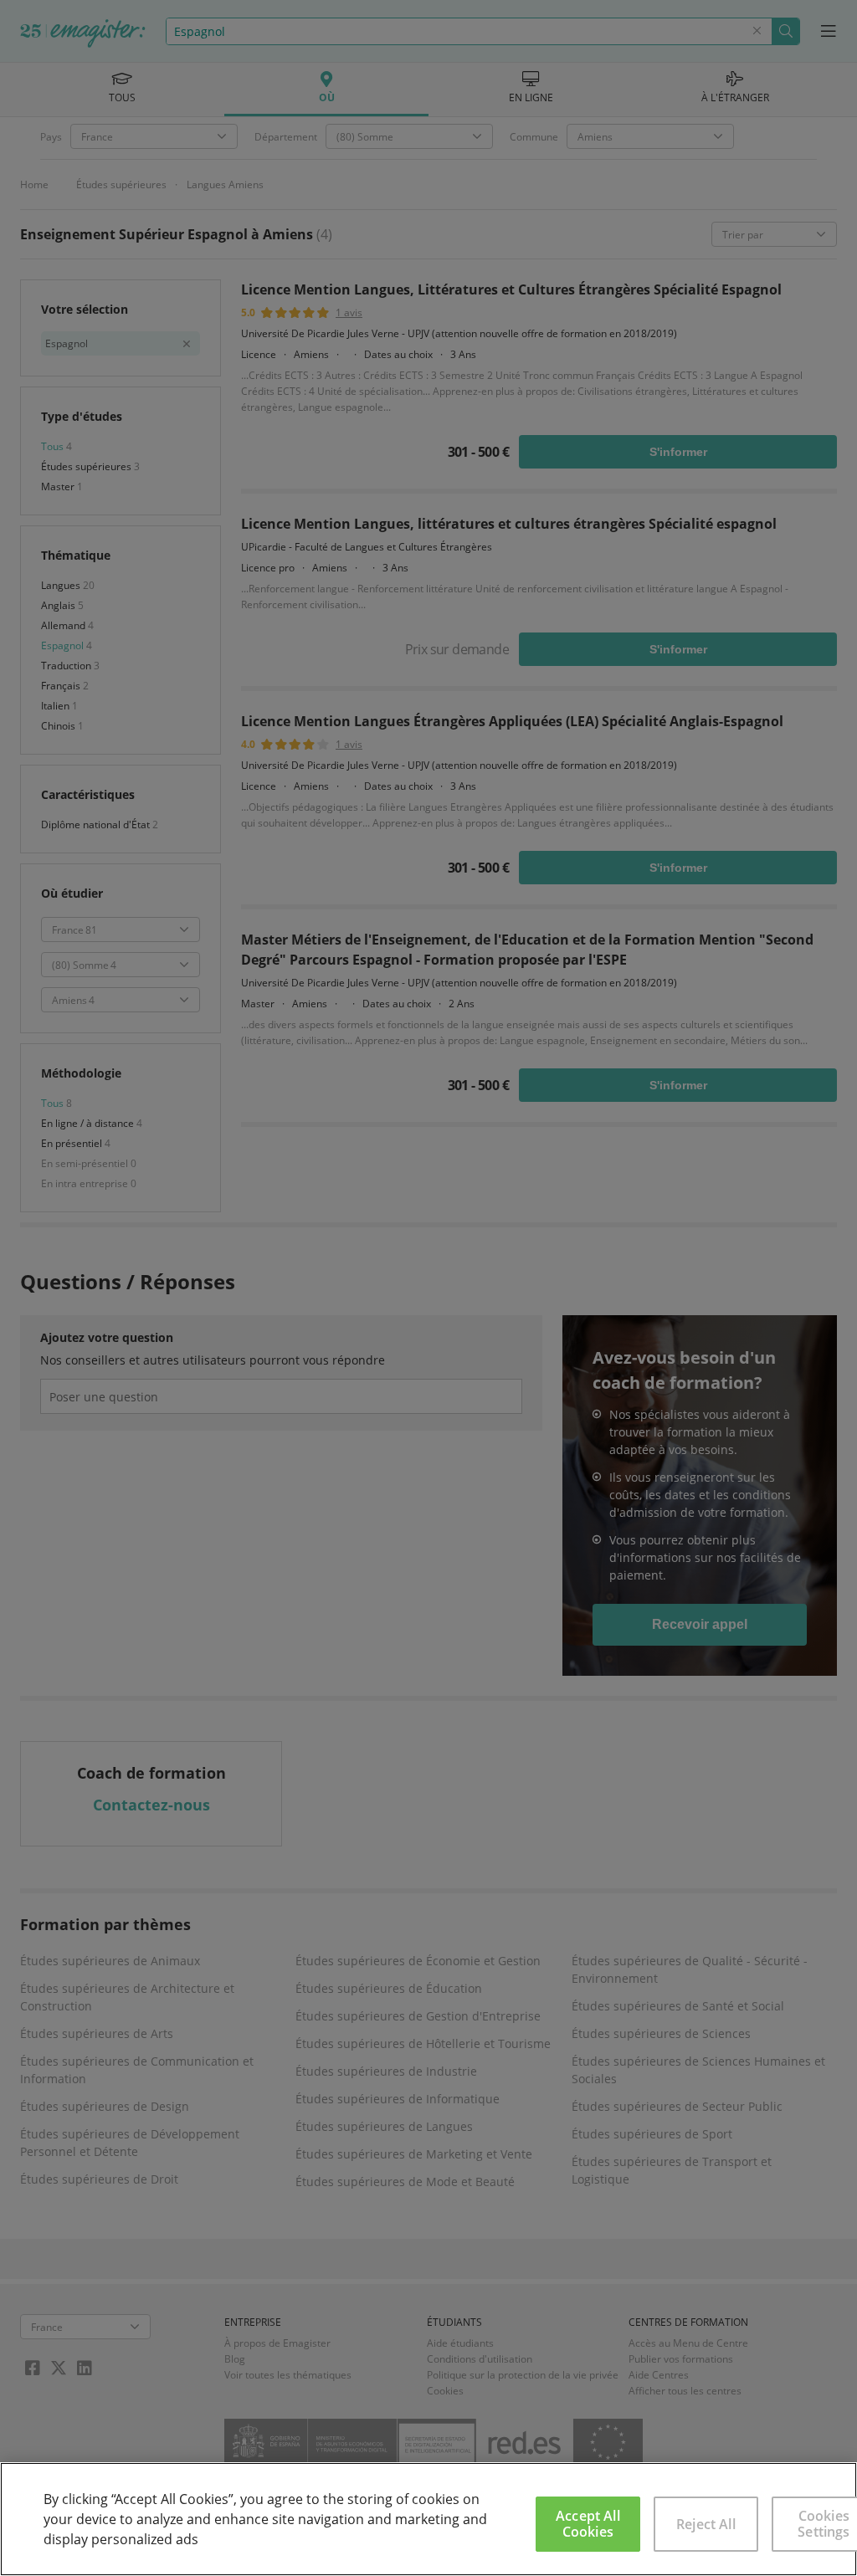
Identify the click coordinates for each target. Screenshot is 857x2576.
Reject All (706, 2524)
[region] (428, 2519)
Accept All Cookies (588, 2524)
